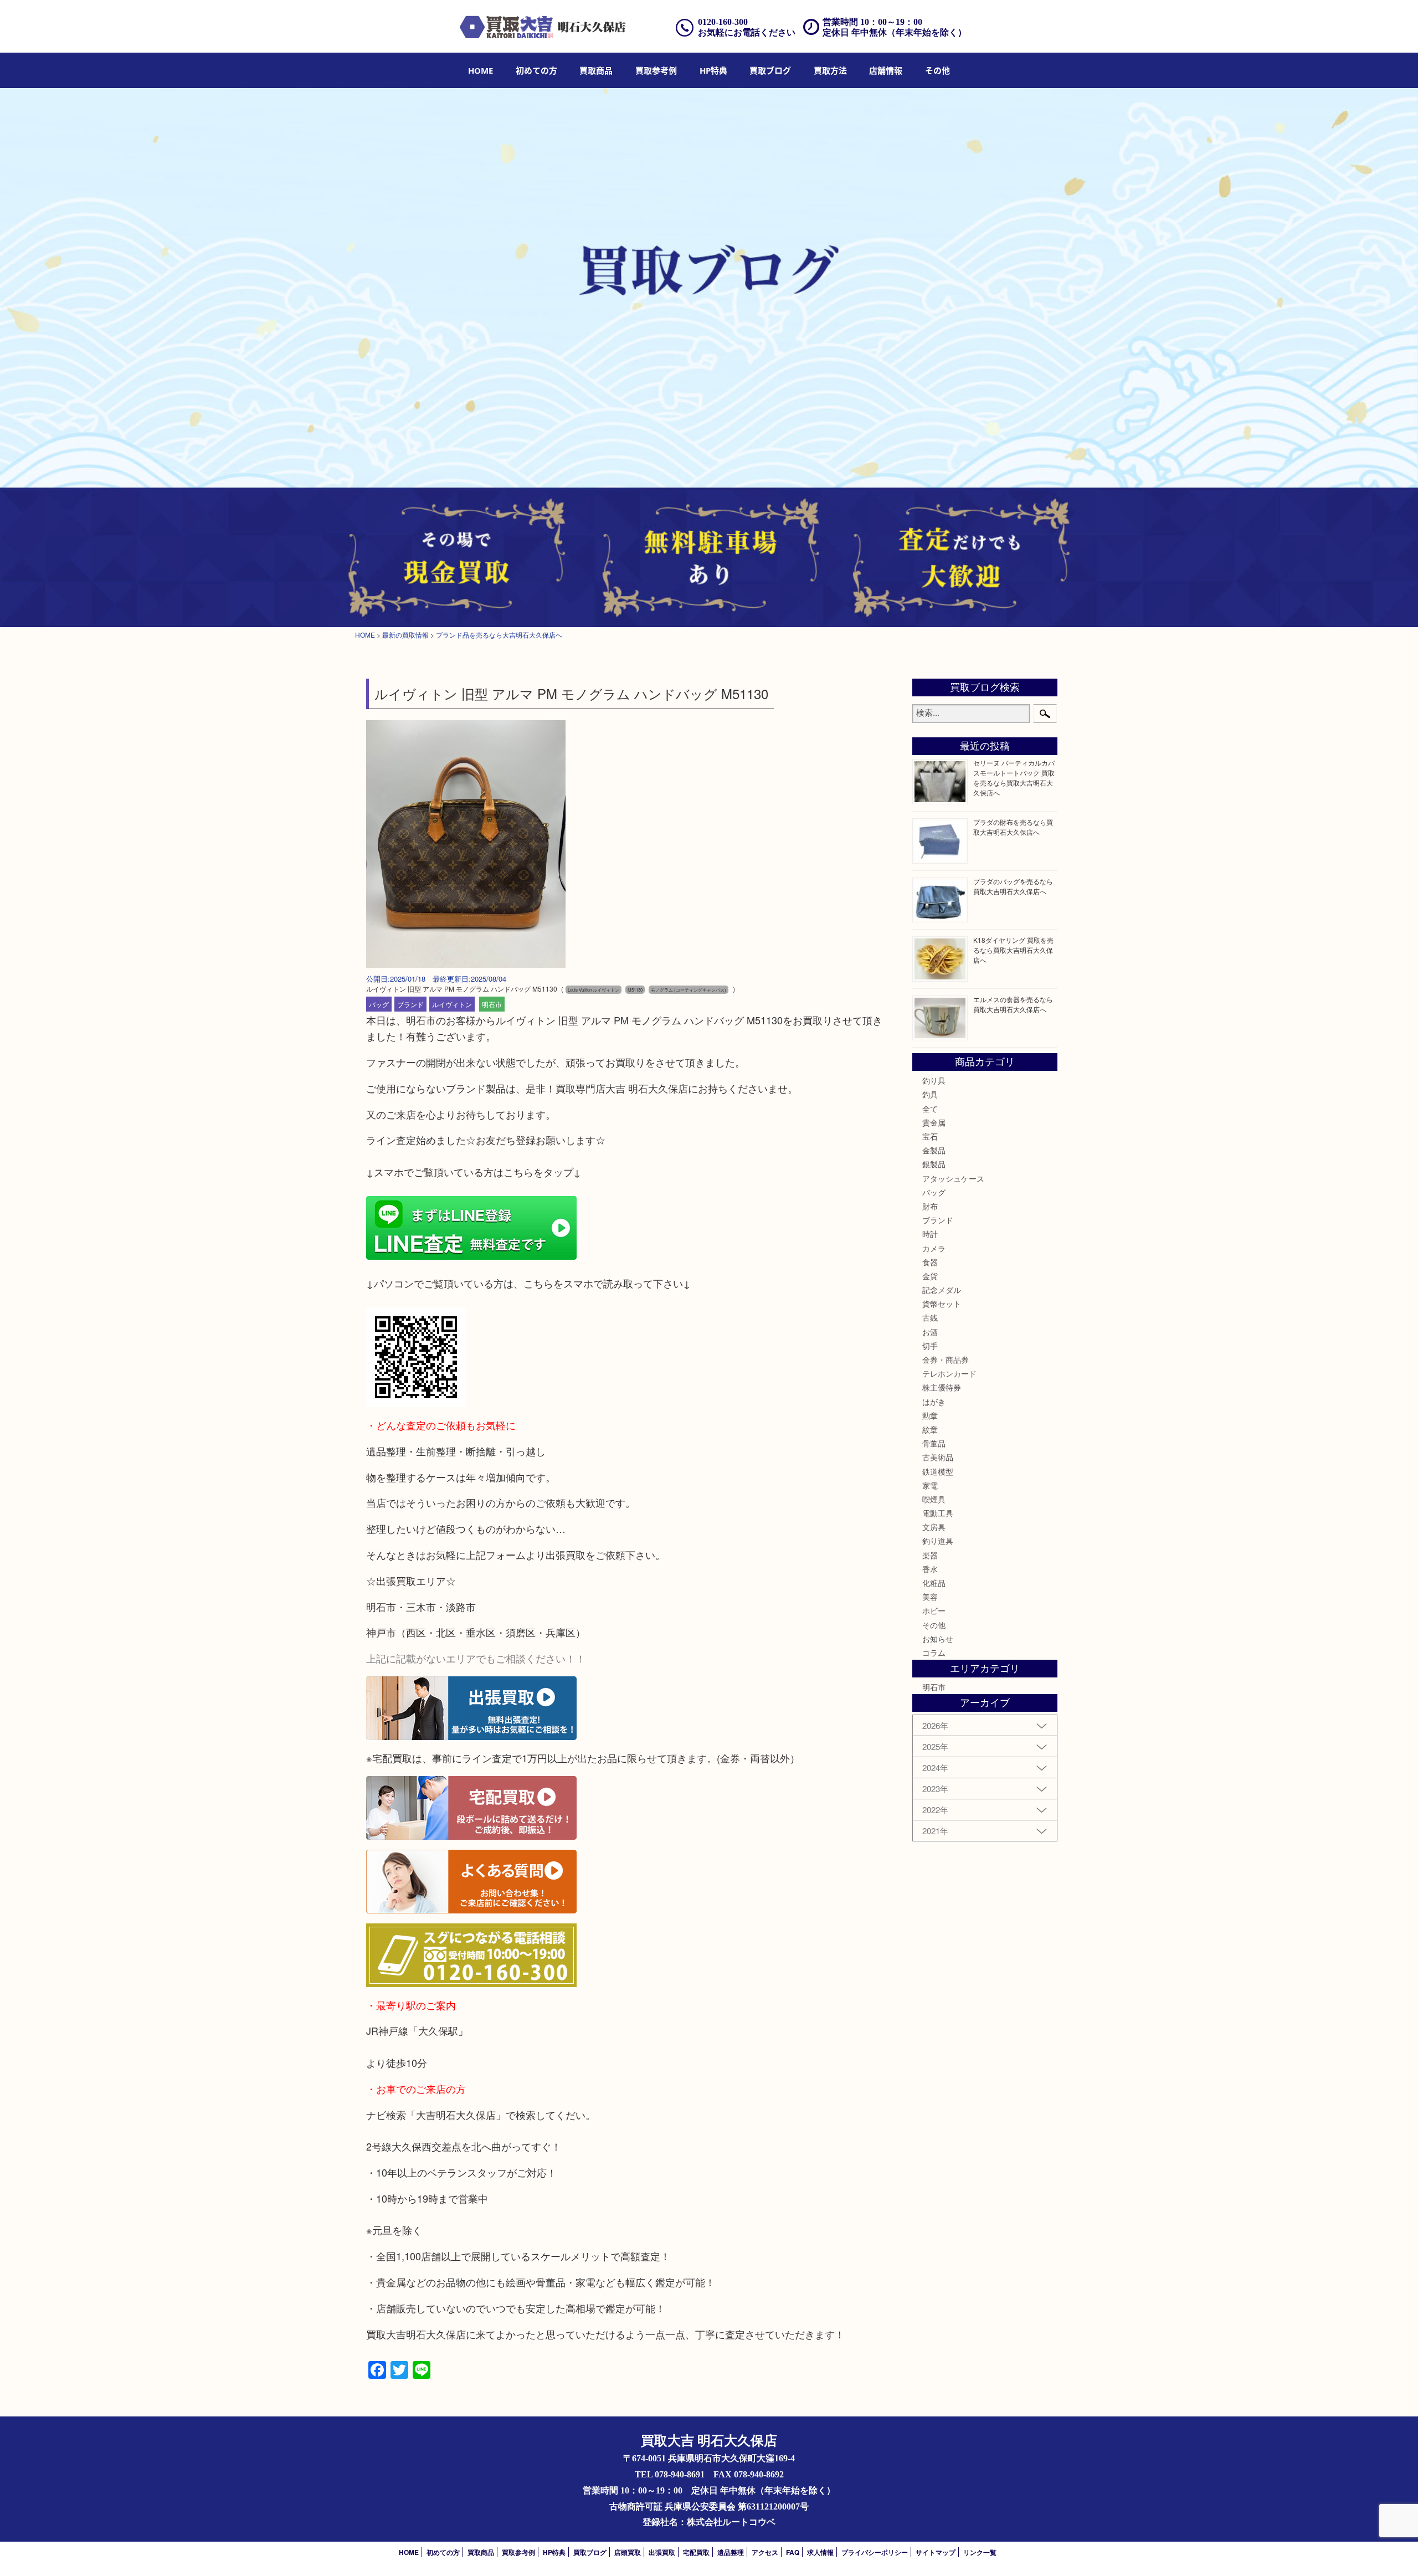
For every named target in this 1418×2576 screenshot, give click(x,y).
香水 (930, 1569)
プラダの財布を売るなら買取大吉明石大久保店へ (1013, 827)
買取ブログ (770, 70)
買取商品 (596, 70)
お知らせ (938, 1639)
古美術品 (938, 1457)
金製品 (934, 1150)
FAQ (793, 2552)
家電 (930, 1485)
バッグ (379, 1004)
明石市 (492, 1004)
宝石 (930, 1136)
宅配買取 (696, 2552)
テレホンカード (949, 1373)
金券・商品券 (946, 1359)
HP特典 (713, 70)
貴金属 (934, 1122)
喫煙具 (934, 1499)
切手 (930, 1346)
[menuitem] (481, 70)
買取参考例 (656, 70)
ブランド (410, 1004)
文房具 (934, 1527)
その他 (934, 1625)
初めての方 (536, 70)
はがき (934, 1402)
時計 (930, 1234)
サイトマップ (936, 2552)
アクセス (765, 2552)
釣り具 (934, 1080)
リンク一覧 (980, 2552)
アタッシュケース (953, 1178)
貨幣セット (942, 1304)
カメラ (934, 1248)
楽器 (930, 1555)
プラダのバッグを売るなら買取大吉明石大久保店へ (1013, 886)
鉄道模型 (938, 1471)
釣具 (930, 1094)
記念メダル (942, 1290)
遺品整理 (731, 2552)
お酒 (930, 1332)
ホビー (934, 1610)
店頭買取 (628, 2552)
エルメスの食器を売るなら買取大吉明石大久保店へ (1013, 1004)
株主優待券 (942, 1387)
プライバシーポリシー (875, 2552)
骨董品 (934, 1443)
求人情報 (820, 2552)
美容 (930, 1597)
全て (930, 1109)
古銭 (930, 1317)
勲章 (930, 1415)
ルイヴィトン (452, 1004)
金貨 (930, 1276)
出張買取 (662, 2552)
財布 (930, 1206)
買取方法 (830, 70)
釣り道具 (938, 1541)
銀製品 (934, 1164)
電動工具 (938, 1513)
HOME (481, 70)
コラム (934, 1653)
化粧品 (934, 1583)
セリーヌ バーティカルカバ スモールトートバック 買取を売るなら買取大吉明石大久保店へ (1014, 778)
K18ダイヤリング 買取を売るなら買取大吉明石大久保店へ (1013, 950)
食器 (930, 1262)
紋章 (930, 1429)
